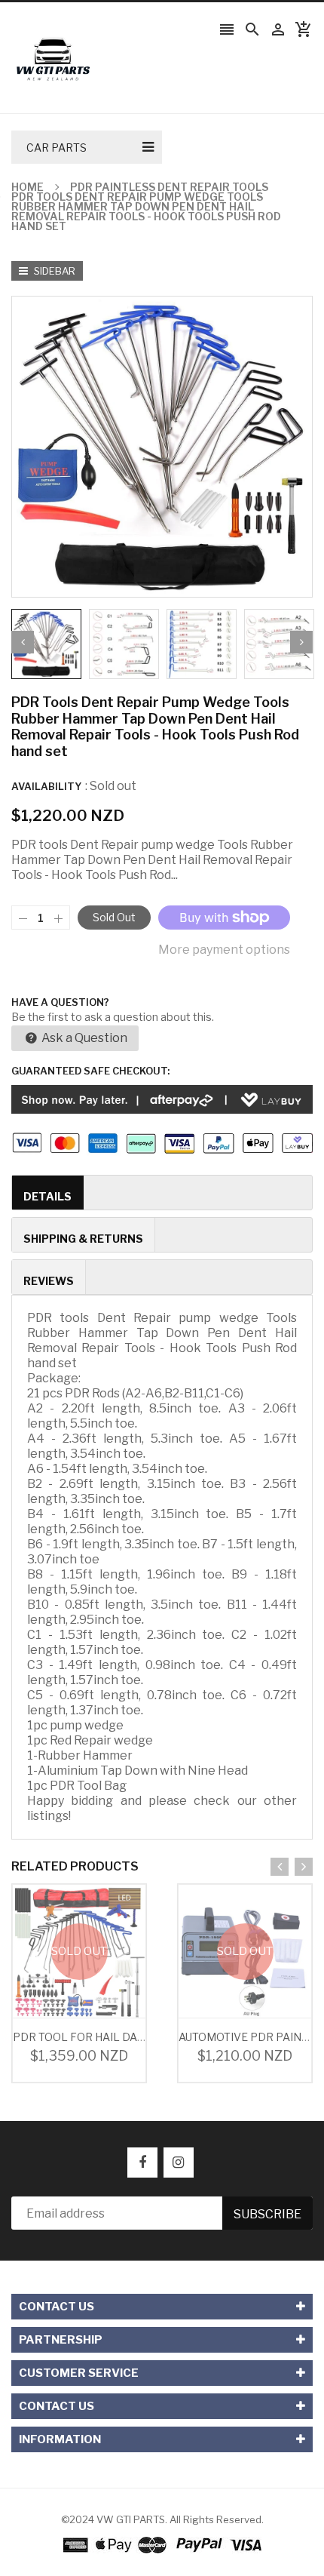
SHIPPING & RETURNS (83, 1239)
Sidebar (53, 271)
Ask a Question (83, 1038)
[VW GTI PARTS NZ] (162, 2544)
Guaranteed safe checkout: (90, 1071)
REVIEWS (49, 1281)
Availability (46, 786)
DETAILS (47, 1196)
